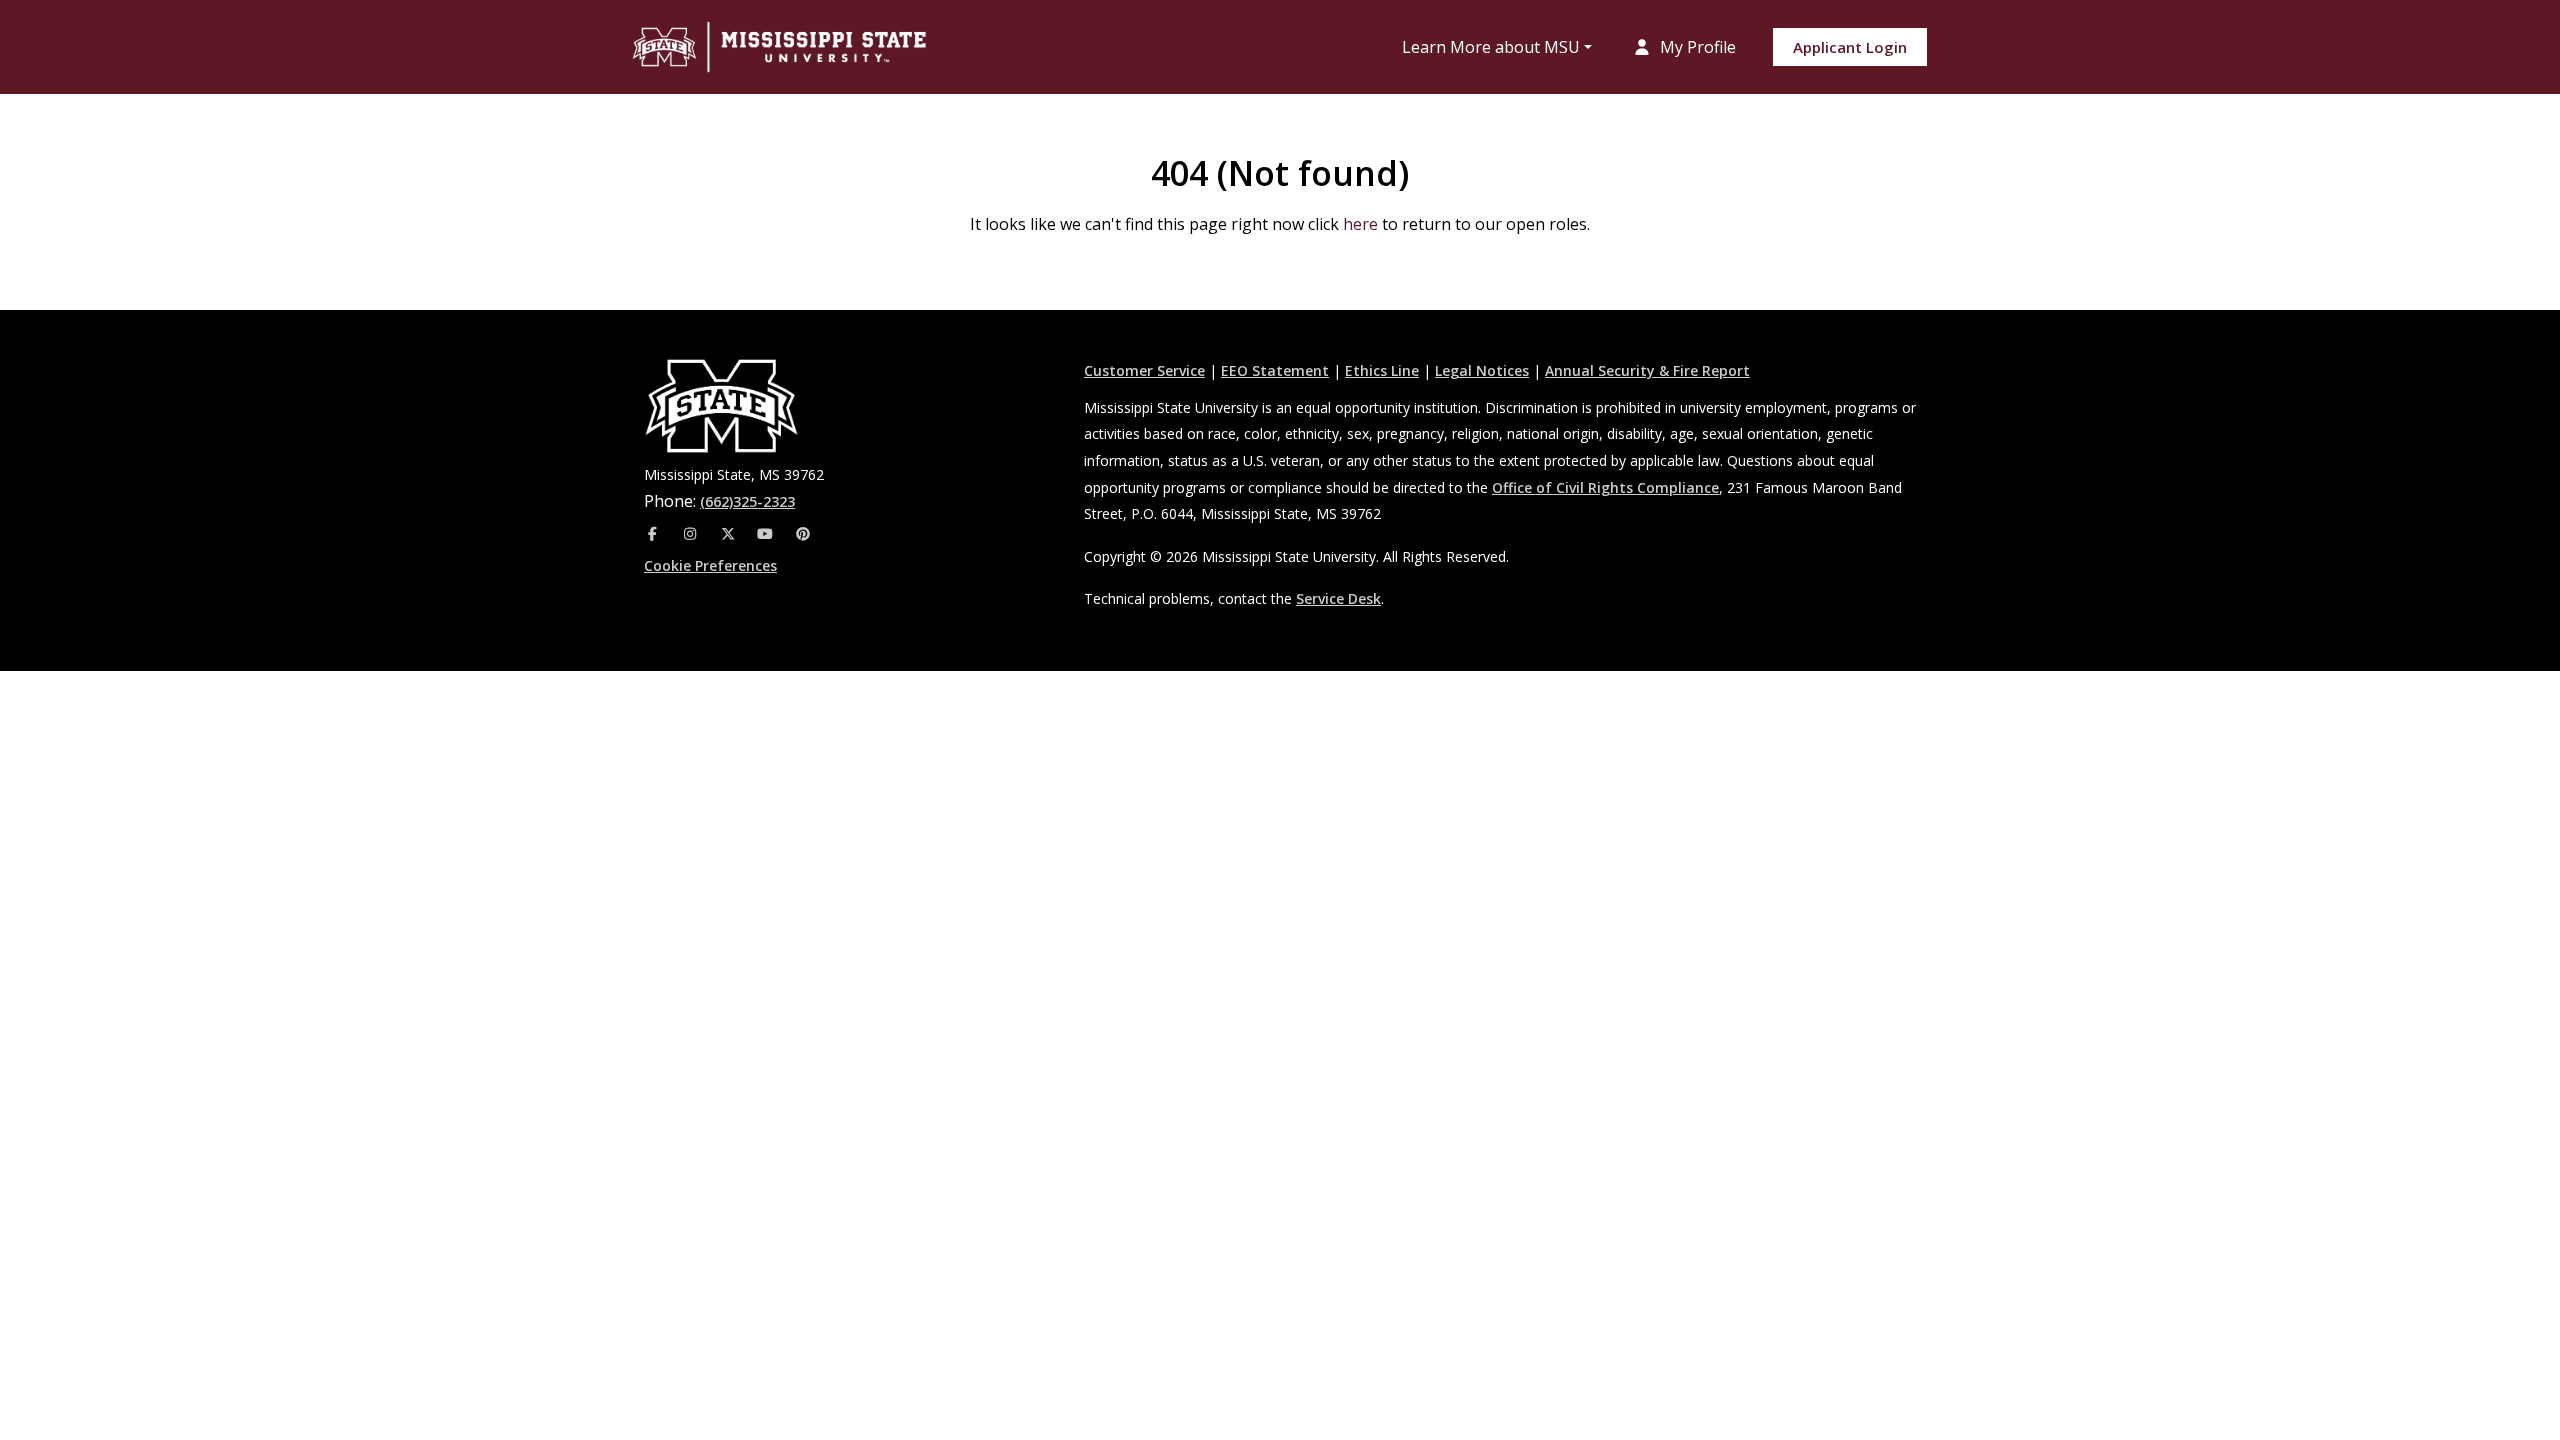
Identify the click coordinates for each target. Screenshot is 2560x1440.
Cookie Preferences (710, 565)
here (1360, 224)
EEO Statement (1275, 370)
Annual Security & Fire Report (1647, 370)
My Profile (1696, 47)
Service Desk (1338, 598)
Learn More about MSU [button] (1491, 47)
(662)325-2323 (747, 501)
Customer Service (1144, 370)
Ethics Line (1382, 370)
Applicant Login (1850, 47)
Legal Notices (1482, 370)
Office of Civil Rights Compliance (1605, 487)
